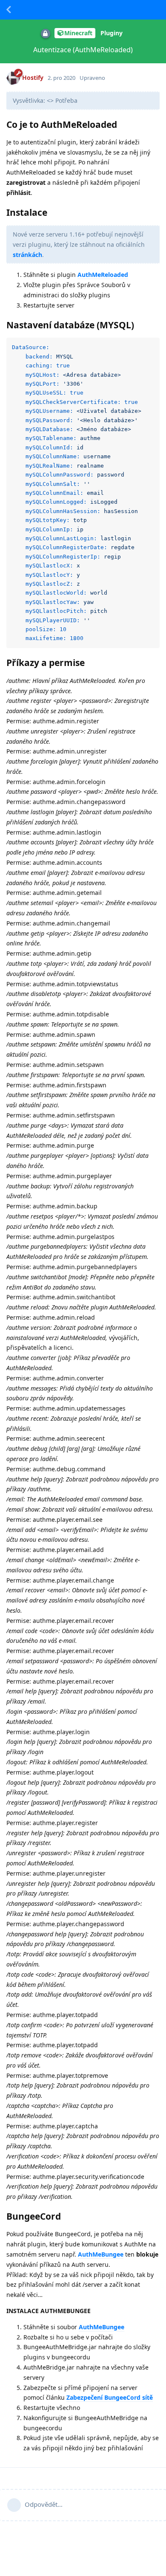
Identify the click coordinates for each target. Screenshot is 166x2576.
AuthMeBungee (101, 2254)
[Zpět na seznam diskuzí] (9, 10)
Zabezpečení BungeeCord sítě (110, 2397)
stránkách (27, 255)
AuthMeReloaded (103, 275)
